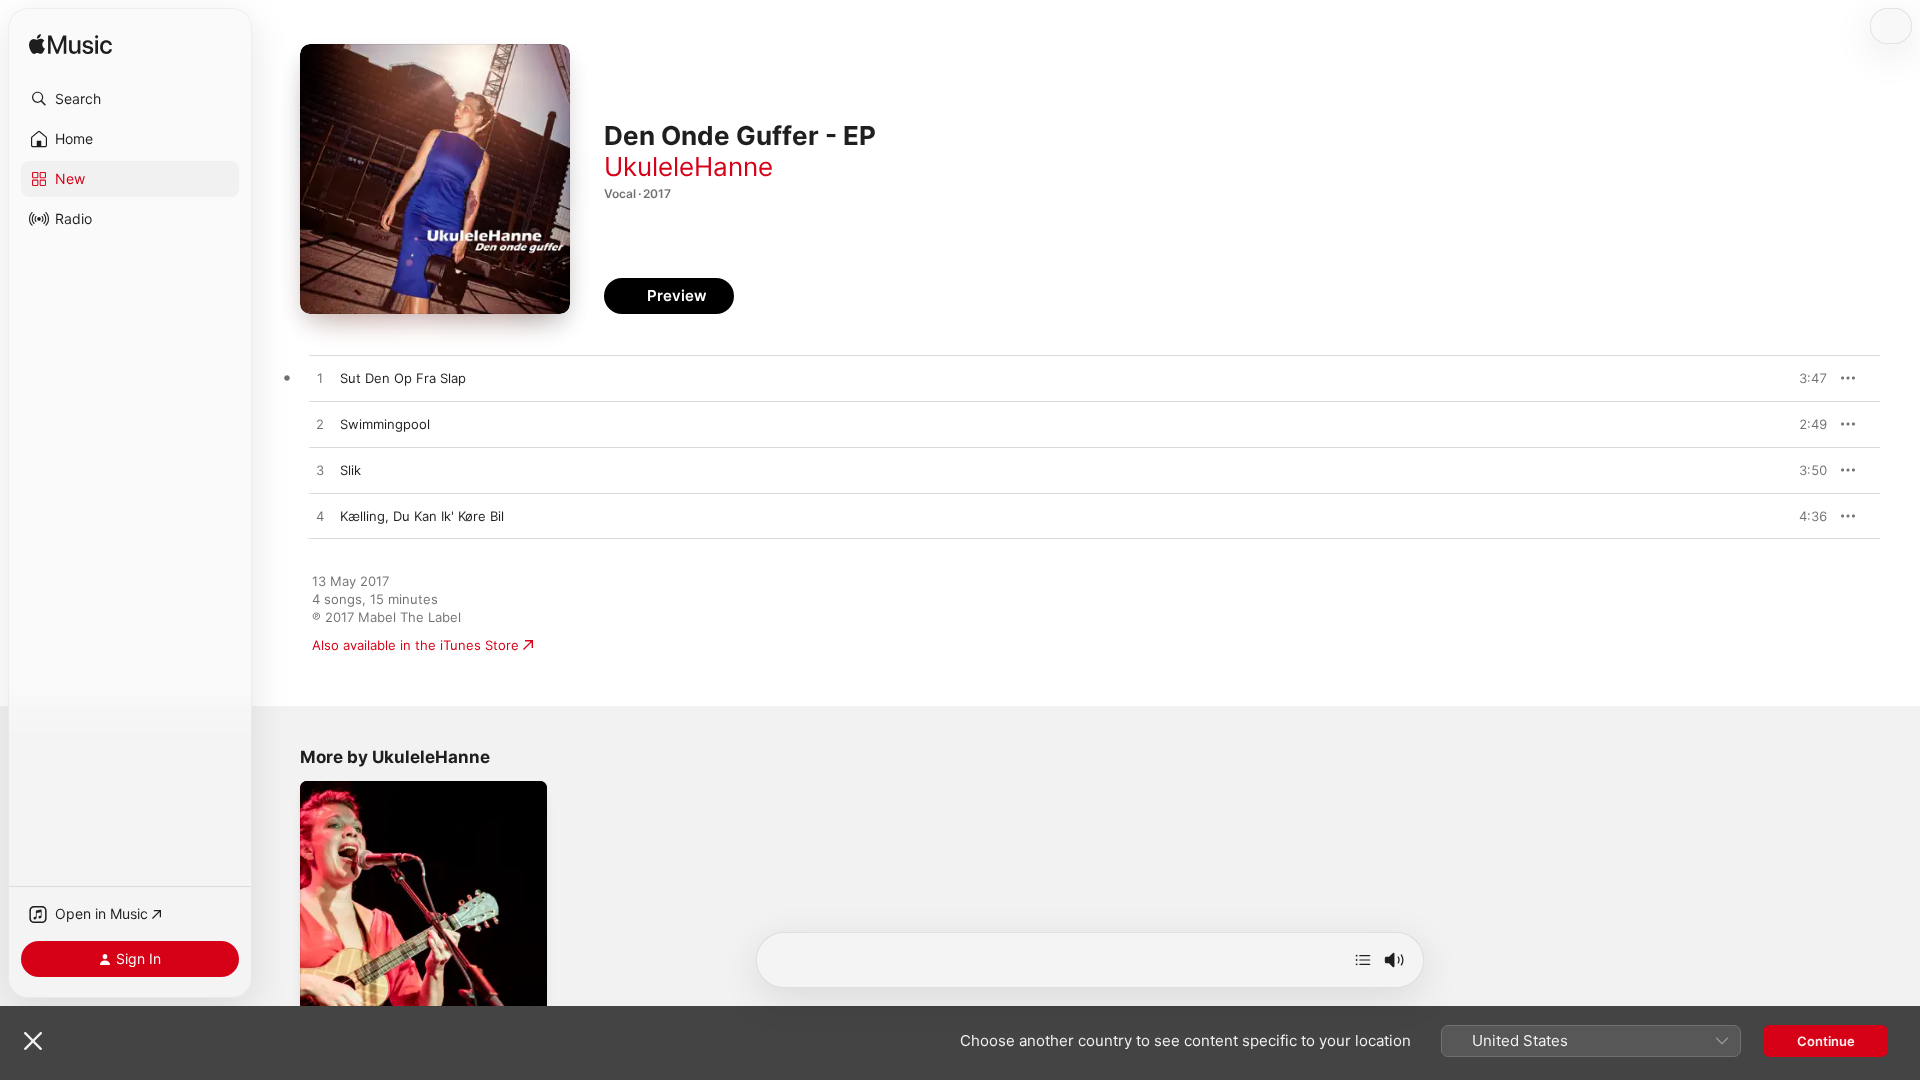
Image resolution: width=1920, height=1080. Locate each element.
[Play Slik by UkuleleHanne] (320, 471)
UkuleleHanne (688, 166)
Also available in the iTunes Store (415, 645)
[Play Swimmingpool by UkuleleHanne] (320, 425)
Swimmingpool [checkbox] (385, 424)
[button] (130, 99)
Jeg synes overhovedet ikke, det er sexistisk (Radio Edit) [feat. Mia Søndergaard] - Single (411, 805)
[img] (70, 45)
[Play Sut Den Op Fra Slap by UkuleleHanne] (320, 379)
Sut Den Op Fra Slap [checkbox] (403, 378)
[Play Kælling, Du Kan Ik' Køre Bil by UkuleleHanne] (320, 517)
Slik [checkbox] (350, 470)
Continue (1826, 1041)
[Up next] (1363, 960)
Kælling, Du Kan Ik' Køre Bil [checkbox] (422, 516)
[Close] (33, 1041)
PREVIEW (1805, 378)
